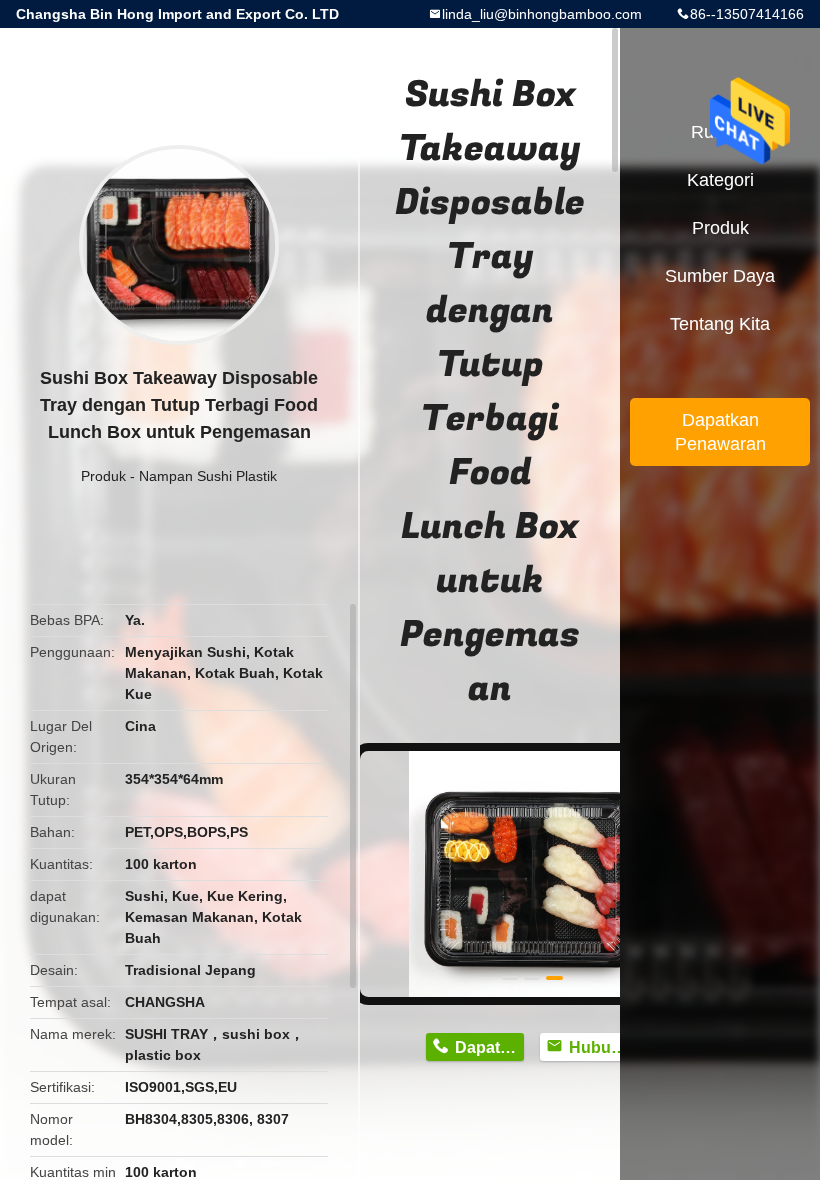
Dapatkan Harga (489, 1047)
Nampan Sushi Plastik (208, 476)
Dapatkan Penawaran (720, 432)
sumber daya (720, 276)
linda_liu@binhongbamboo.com (542, 14)
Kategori (720, 180)
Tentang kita (720, 324)
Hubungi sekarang (603, 1047)
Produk (103, 476)
